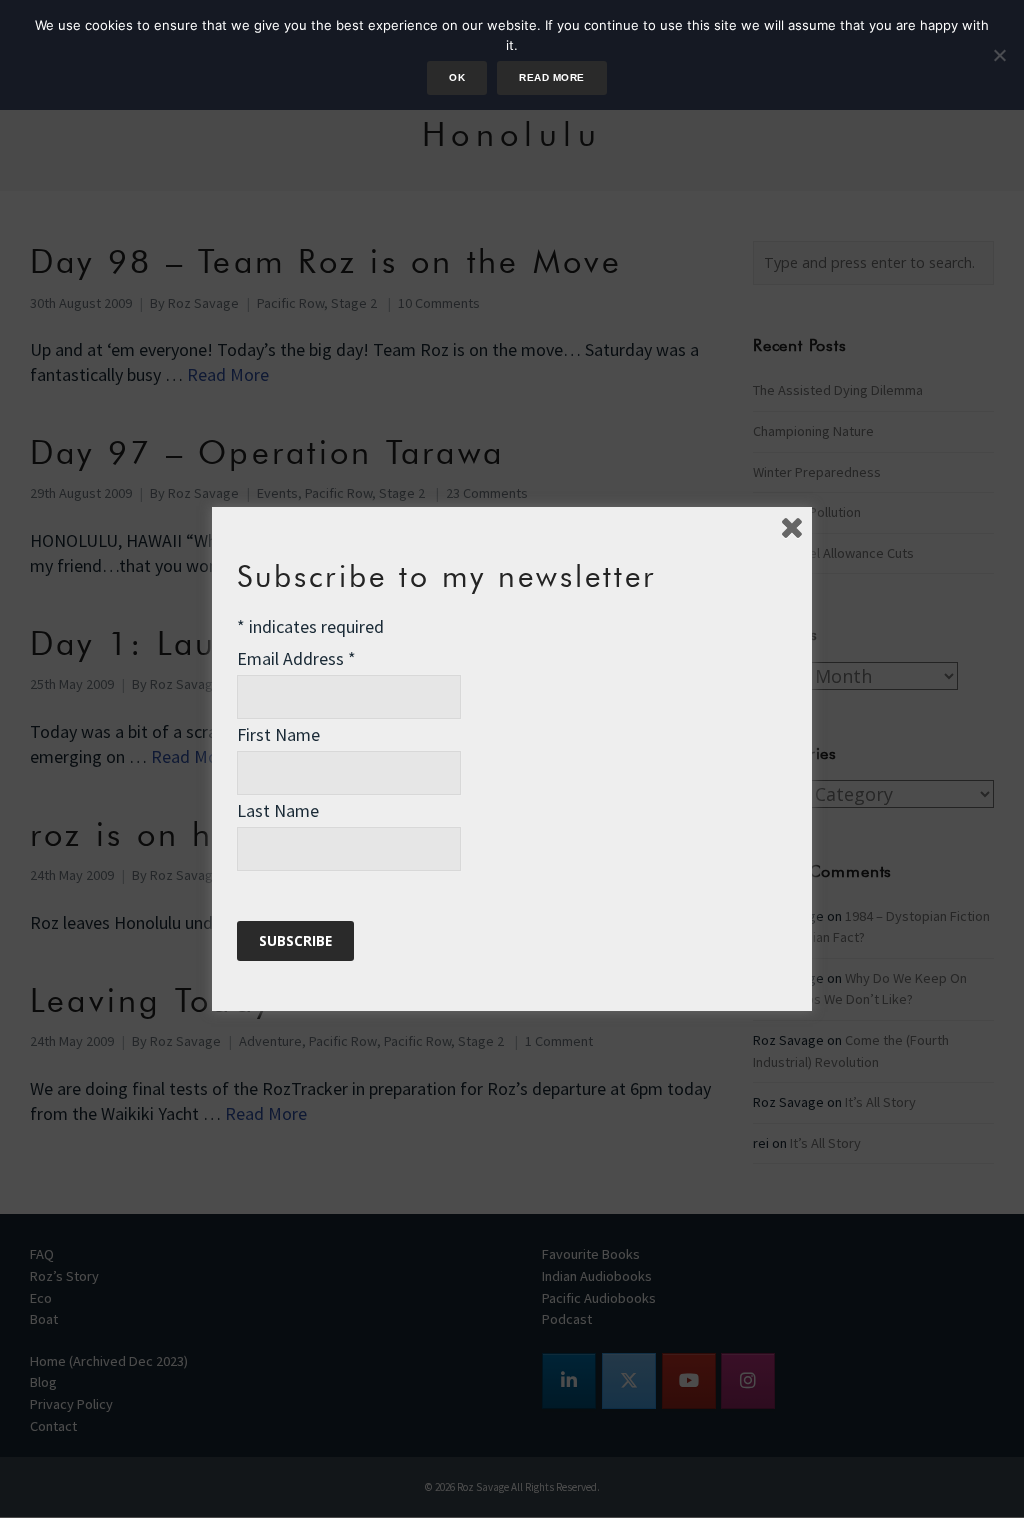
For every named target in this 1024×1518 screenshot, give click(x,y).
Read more (551, 77)
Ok (457, 77)
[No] (999, 55)
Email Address (296, 658)
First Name (278, 734)
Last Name (278, 810)
